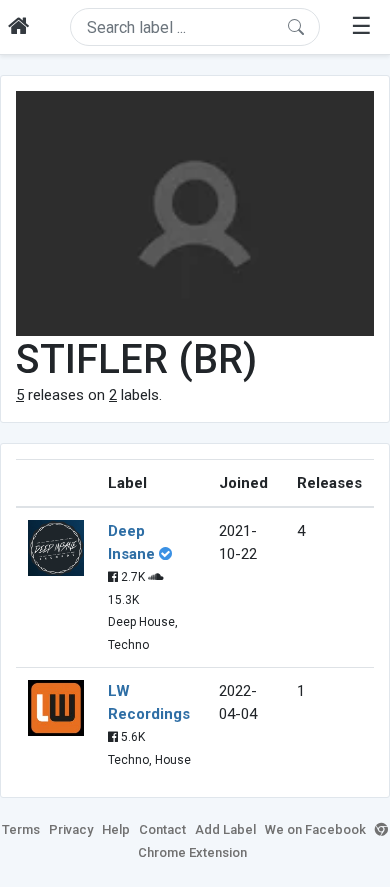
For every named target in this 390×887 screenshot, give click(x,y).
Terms (21, 829)
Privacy (71, 829)
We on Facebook (315, 829)
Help (116, 829)
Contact (162, 829)
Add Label (225, 829)
